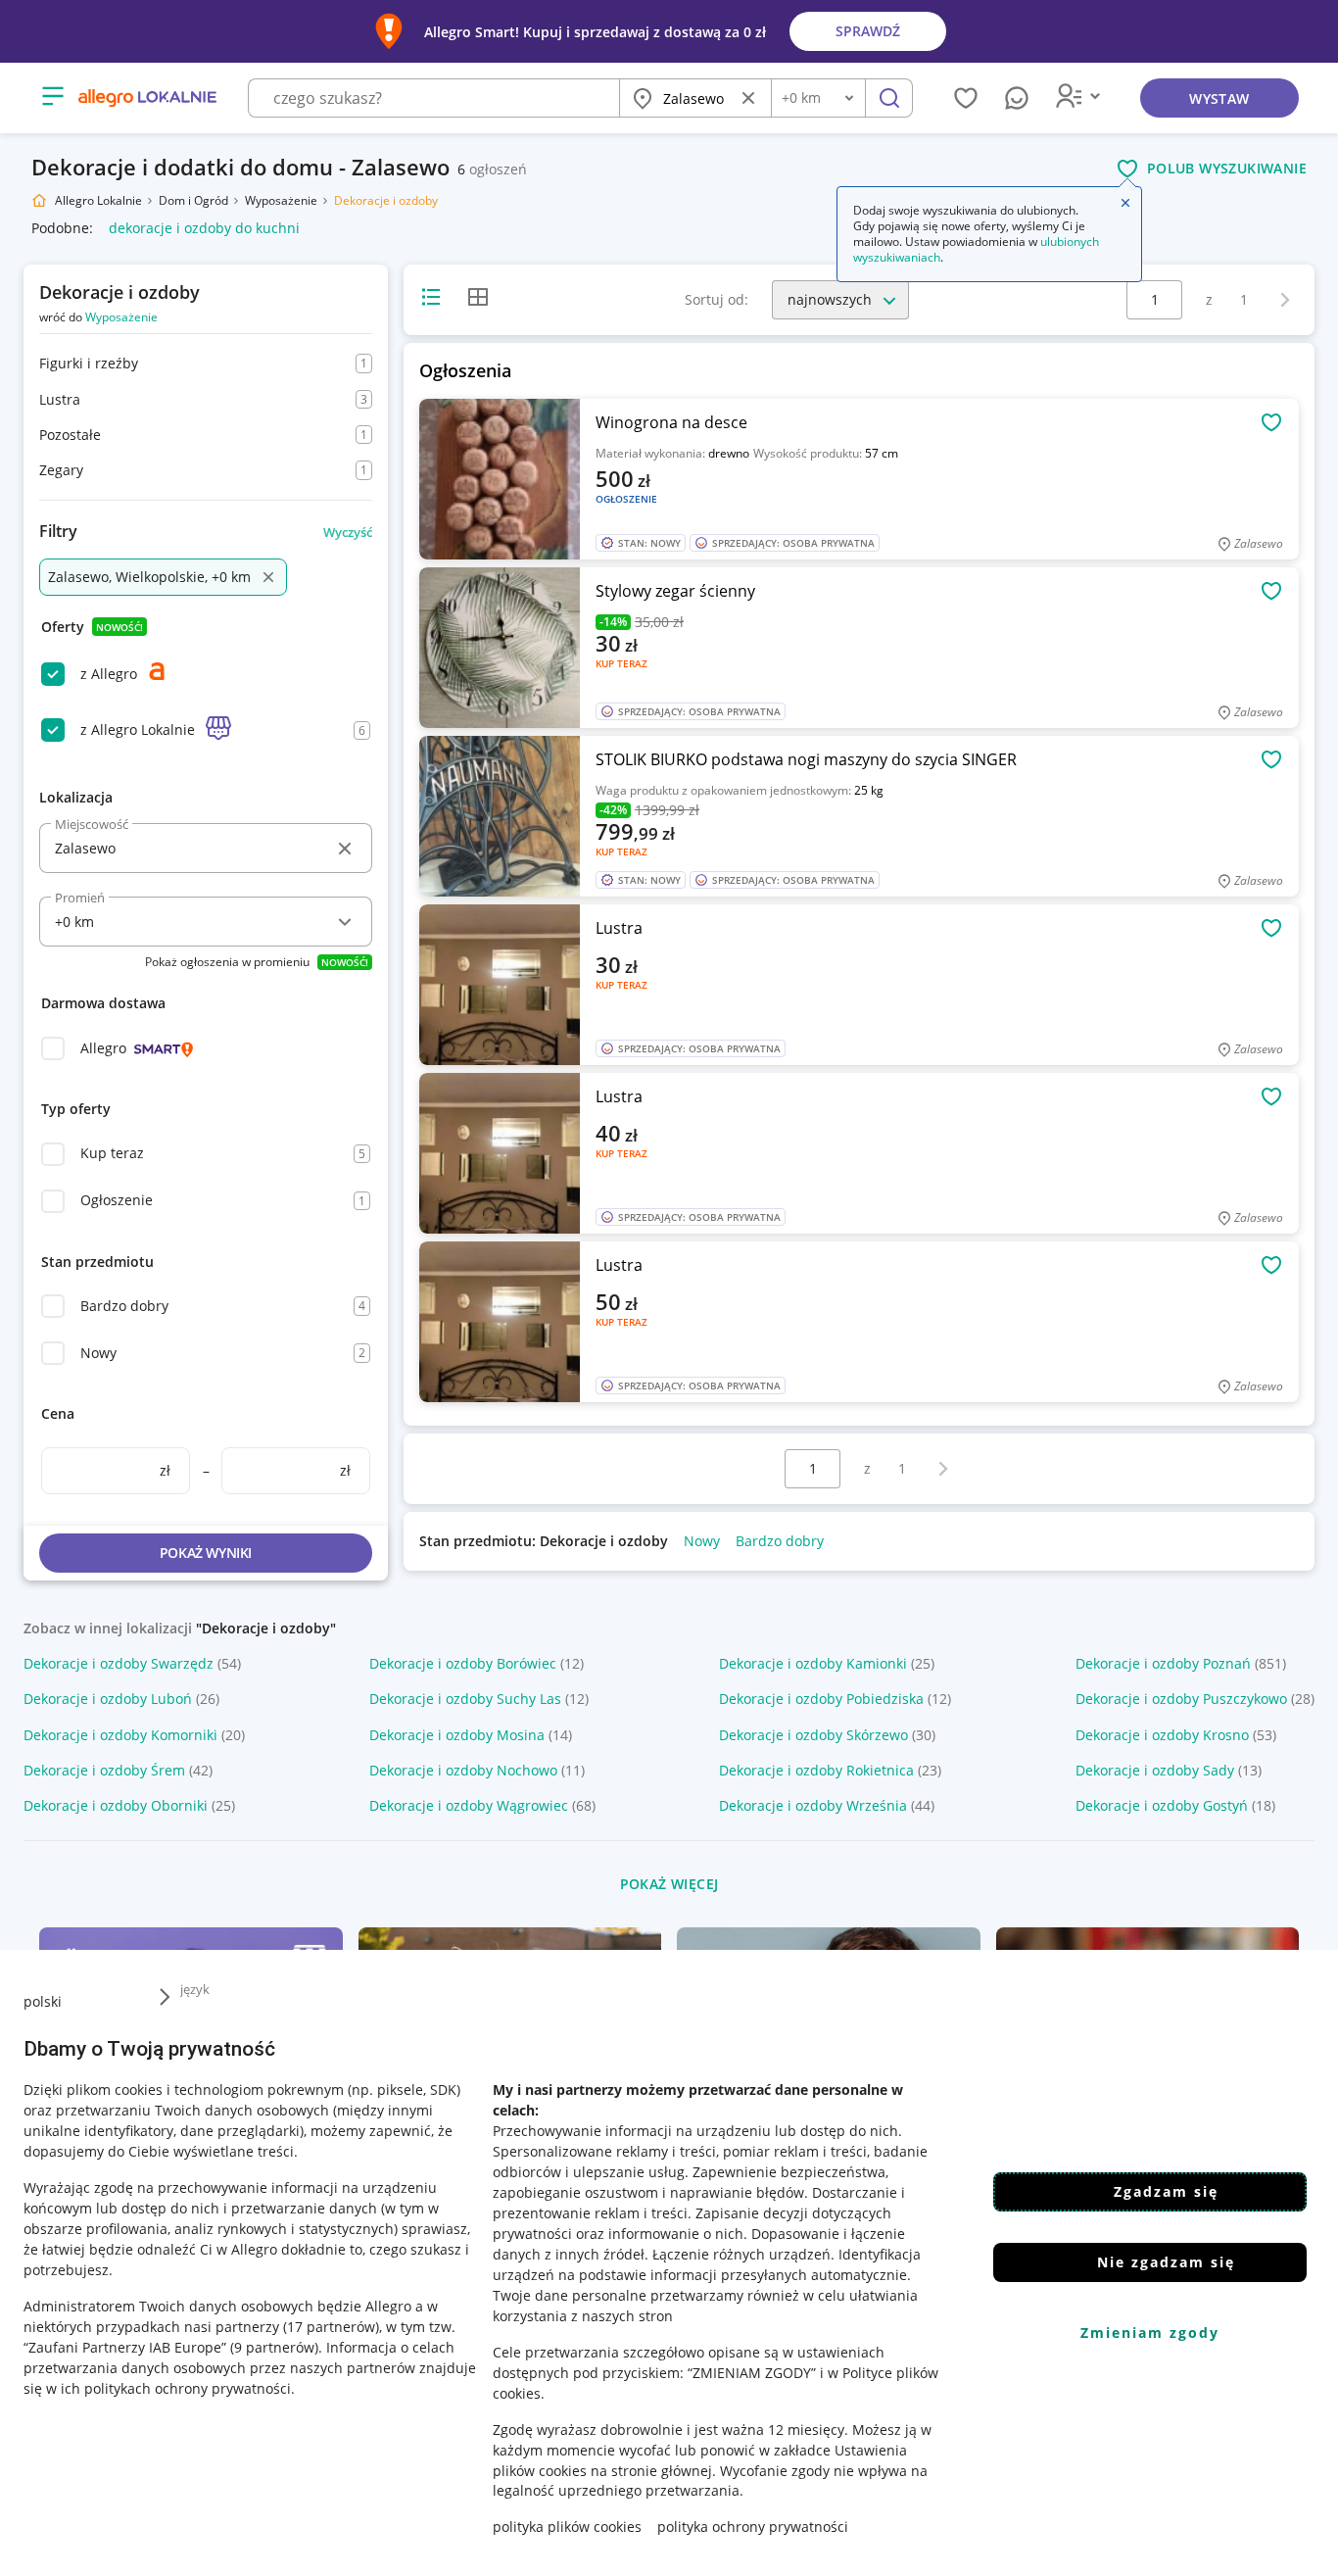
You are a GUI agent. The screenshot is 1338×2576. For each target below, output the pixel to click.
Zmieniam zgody (1150, 2333)
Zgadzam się (1166, 2191)
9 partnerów (274, 2346)
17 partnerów (331, 2326)
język (195, 1989)
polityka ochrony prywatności (753, 2527)
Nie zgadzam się (1166, 2262)
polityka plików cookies (567, 2527)
